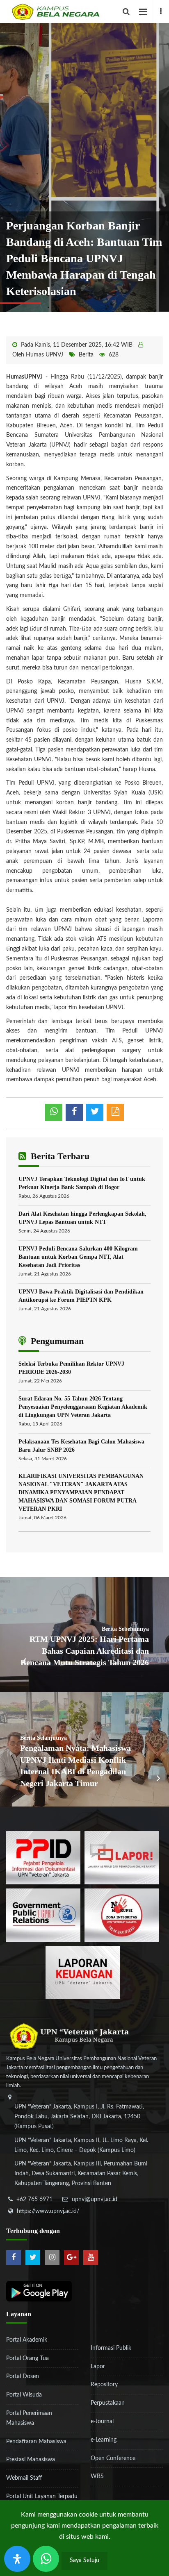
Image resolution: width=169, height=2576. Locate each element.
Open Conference (113, 2458)
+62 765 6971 (34, 2199)
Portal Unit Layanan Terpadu (42, 2497)
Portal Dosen (23, 2376)
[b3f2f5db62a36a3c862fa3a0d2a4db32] (122, 1858)
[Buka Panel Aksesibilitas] (17, 2559)
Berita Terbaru (59, 1156)
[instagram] (52, 2258)
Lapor (98, 2367)
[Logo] (88, 11)
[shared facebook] (74, 1112)
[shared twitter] (95, 1112)
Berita (86, 355)
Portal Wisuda (24, 2395)
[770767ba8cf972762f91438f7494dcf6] (83, 1972)
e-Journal (102, 2422)
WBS (97, 2476)
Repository (104, 2385)
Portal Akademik (27, 2340)
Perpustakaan (108, 2403)
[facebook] (160, 11)
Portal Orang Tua (27, 2358)
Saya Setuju (84, 2560)
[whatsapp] (54, 1112)
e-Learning (104, 2440)
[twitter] (33, 2258)
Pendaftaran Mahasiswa (36, 2442)
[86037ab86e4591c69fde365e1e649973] (43, 1858)
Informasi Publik (111, 2348)
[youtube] (91, 2258)
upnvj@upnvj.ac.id (95, 2199)
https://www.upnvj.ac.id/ (48, 2211)
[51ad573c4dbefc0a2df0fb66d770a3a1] (122, 1915)
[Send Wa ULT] (46, 2559)
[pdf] (115, 1112)
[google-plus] (71, 2258)
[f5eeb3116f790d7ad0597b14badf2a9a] (43, 1915)
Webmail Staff (24, 2478)
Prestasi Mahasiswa (31, 2460)
